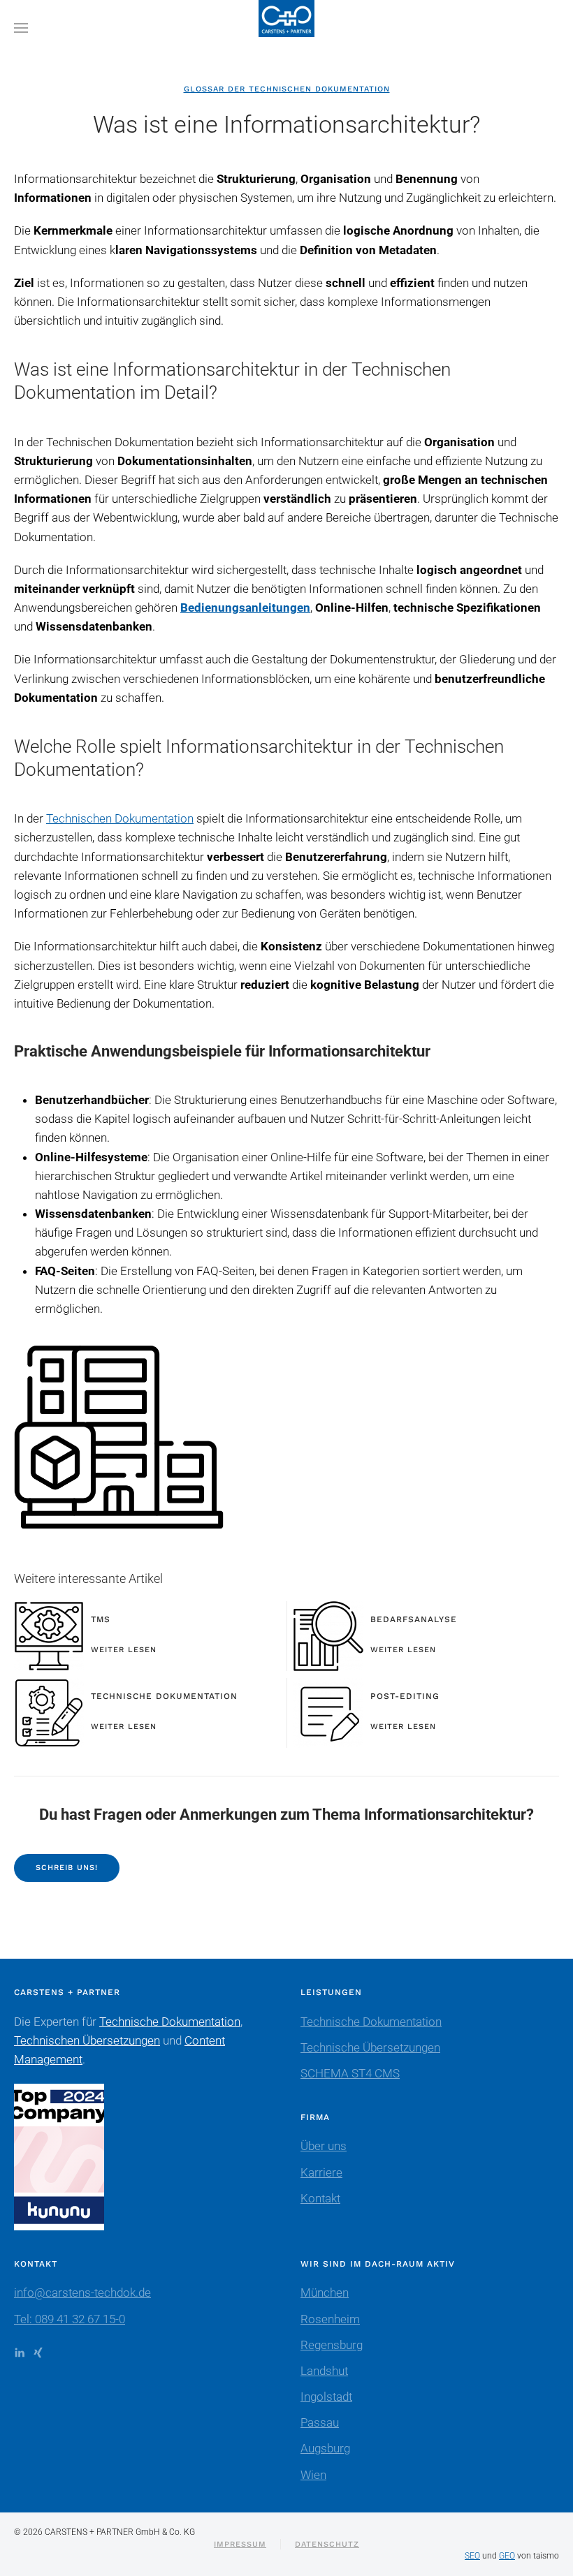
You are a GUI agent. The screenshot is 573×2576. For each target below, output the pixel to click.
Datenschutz (327, 2544)
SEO (472, 2556)
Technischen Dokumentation (120, 818)
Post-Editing (405, 1696)
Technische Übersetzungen (370, 2047)
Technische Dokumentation (164, 1696)
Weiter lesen (124, 1650)
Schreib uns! (67, 1868)
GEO (507, 2556)
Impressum (240, 2544)
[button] (21, 28)
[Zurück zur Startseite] (286, 28)
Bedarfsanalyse (414, 1619)
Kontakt (320, 2198)
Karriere (321, 2172)
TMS (101, 1619)
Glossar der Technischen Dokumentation (287, 89)
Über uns (324, 2146)
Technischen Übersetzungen (87, 2040)
